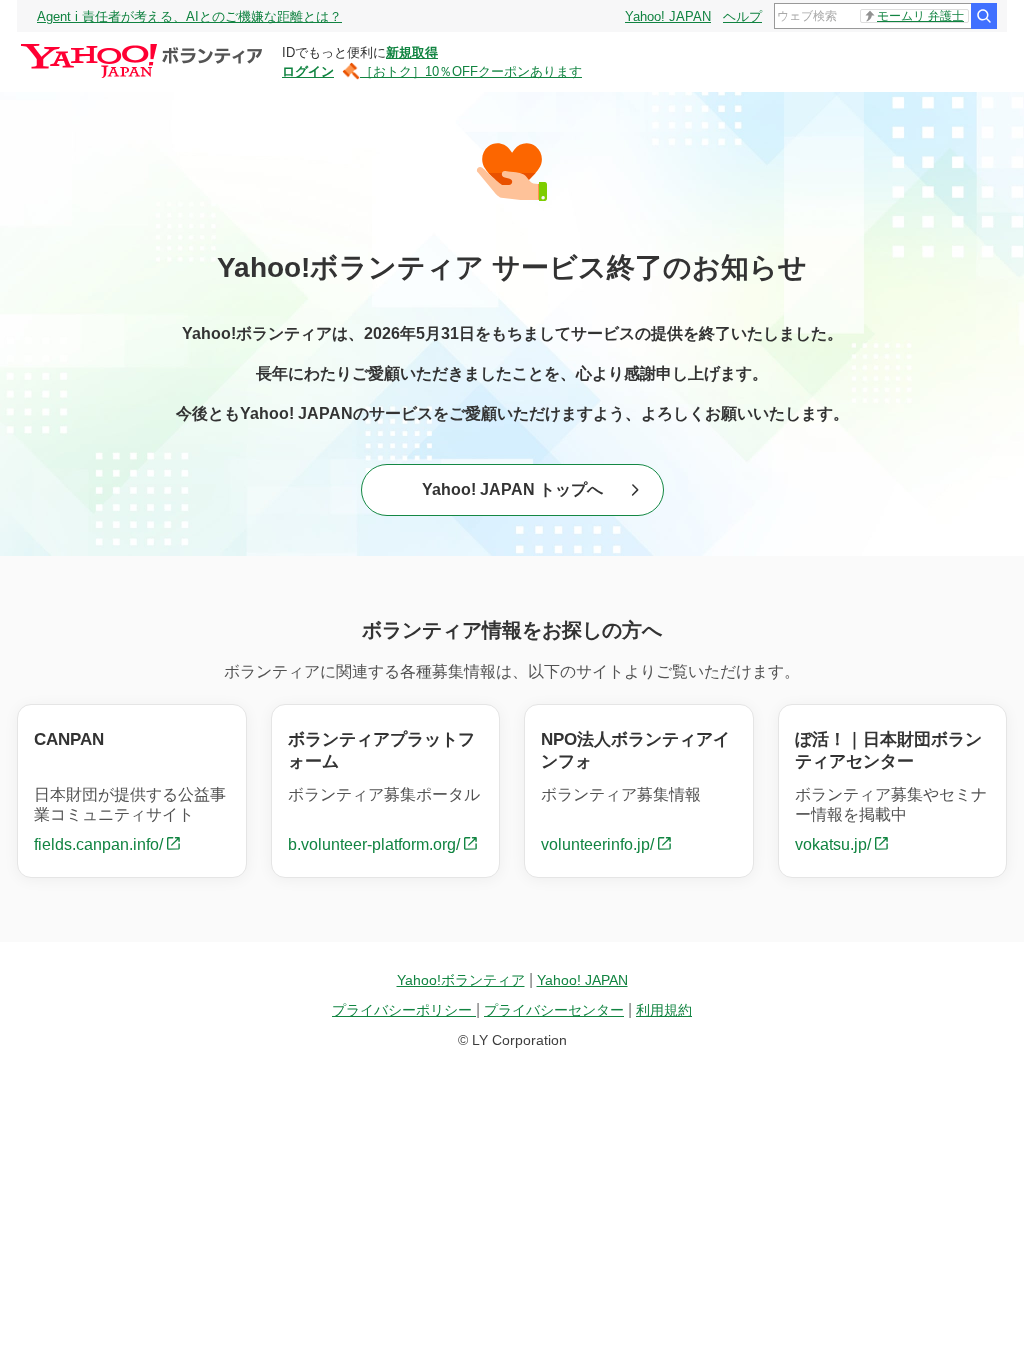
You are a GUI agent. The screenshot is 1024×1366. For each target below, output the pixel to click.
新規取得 (412, 52)
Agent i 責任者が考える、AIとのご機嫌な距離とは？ (189, 16)
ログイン (308, 71)
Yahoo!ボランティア (461, 980)
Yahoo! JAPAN (668, 16)
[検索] (984, 16)
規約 (664, 1010)
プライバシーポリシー (404, 1010)
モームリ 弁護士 (920, 16)
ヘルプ (742, 16)
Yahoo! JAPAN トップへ (512, 489)
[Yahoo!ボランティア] (144, 49)
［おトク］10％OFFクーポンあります (471, 71)
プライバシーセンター (554, 1010)
